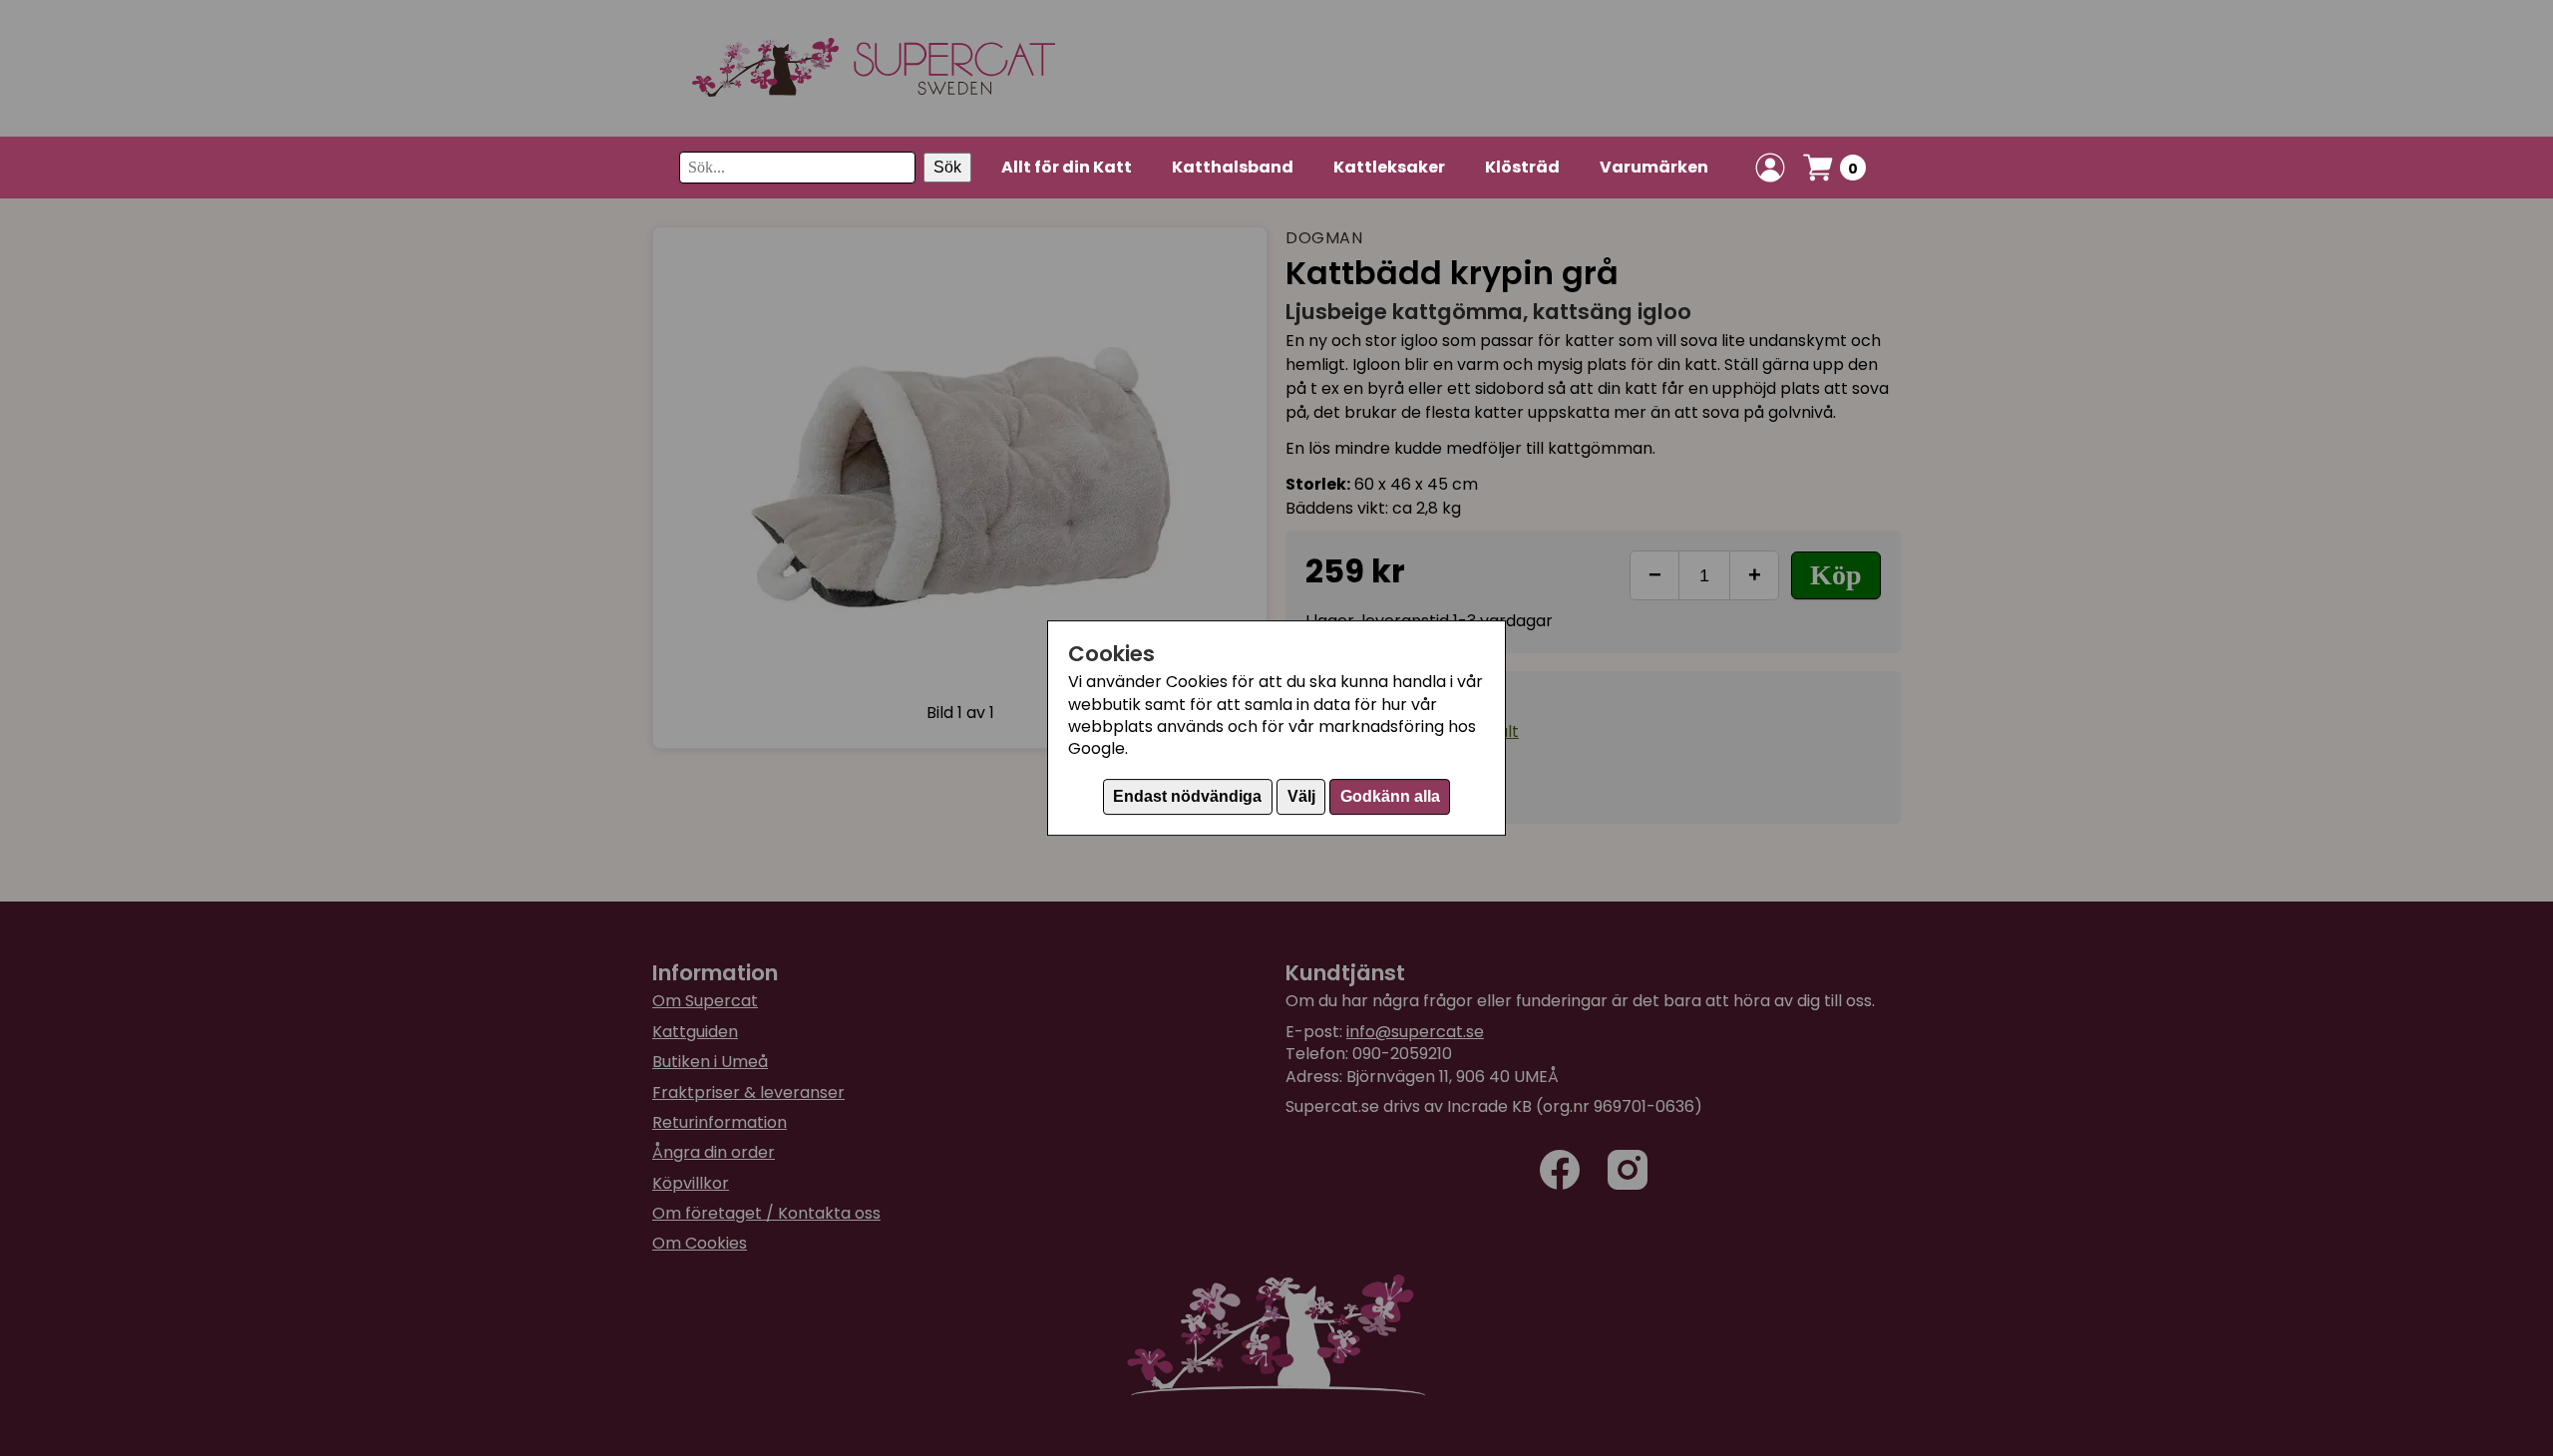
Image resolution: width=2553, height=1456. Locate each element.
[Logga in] (1770, 168)
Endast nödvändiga (1187, 796)
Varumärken (1654, 167)
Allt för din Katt (1067, 167)
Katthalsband (1233, 167)
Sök (947, 167)
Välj (1301, 796)
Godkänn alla (1390, 796)
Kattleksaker (1389, 167)
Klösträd (1522, 167)
